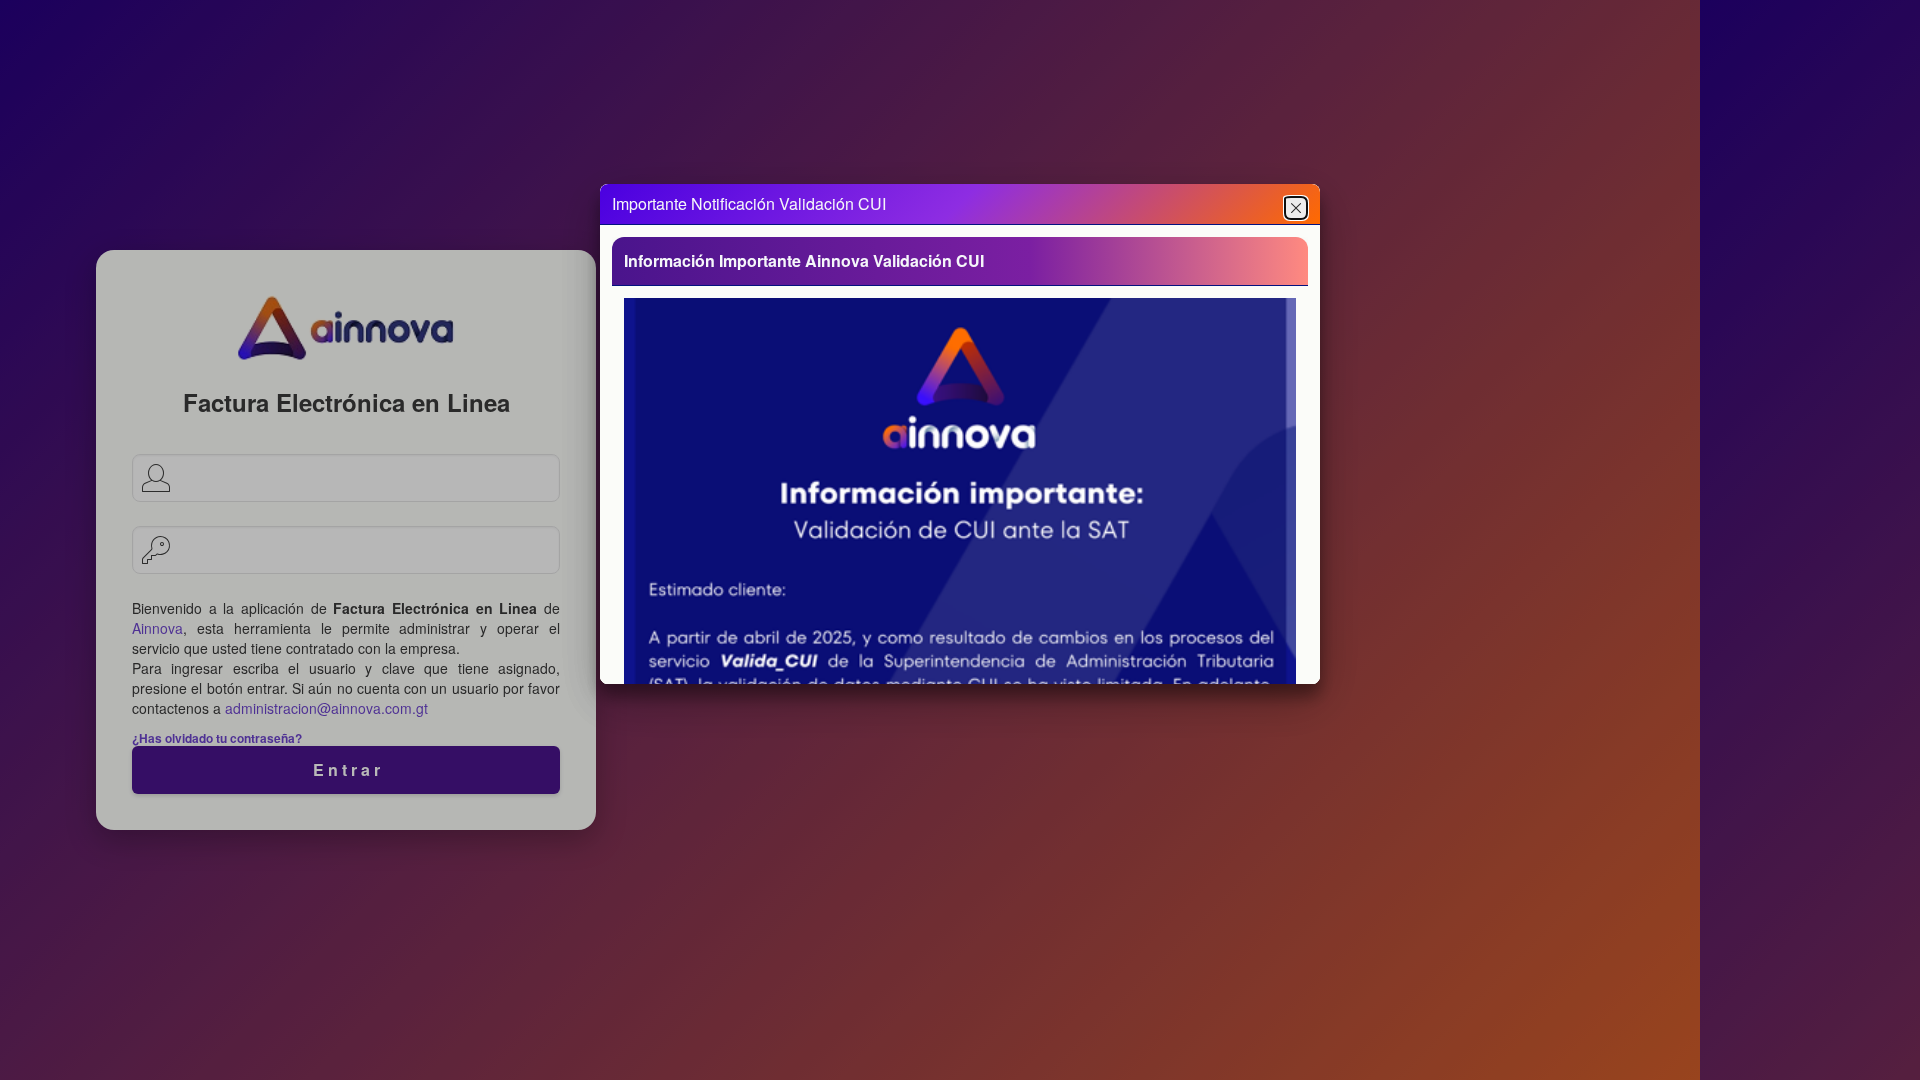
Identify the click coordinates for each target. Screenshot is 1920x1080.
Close (1296, 208)
